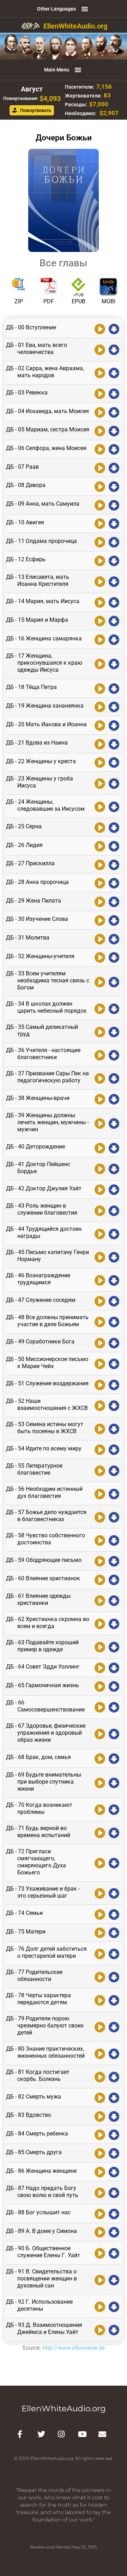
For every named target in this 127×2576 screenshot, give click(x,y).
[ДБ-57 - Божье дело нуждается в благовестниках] (100, 1517)
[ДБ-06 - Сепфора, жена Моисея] (100, 449)
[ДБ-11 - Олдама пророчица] (100, 542)
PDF (49, 301)
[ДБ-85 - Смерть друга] (100, 2153)
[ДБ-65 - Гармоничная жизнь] (100, 1686)
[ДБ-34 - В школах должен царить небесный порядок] (100, 1008)
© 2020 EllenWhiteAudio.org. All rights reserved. (64, 2458)
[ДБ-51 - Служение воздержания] (100, 1384)
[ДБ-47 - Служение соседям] (100, 1300)
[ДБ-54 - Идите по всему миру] (100, 1449)
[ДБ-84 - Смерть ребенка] (100, 2134)
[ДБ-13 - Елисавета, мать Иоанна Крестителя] (100, 581)
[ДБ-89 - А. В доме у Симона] (100, 2232)
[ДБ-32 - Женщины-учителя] (100, 957)
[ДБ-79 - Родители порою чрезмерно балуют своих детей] (100, 2026)
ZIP (19, 301)
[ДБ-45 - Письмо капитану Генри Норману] (100, 1257)
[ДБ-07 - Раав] (100, 467)
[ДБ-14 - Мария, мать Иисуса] (100, 602)
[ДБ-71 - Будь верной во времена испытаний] (100, 1832)
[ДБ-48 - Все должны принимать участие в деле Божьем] (100, 1322)
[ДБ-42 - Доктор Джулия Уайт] (100, 1189)
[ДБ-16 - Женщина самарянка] (100, 639)
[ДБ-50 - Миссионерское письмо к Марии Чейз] (100, 1363)
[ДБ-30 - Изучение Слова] (100, 920)
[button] (85, 9)
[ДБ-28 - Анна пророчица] (100, 883)
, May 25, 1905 (64, 2547)
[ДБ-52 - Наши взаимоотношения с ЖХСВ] (100, 1405)
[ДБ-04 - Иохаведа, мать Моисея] (100, 412)
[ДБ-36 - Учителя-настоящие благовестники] (100, 1055)
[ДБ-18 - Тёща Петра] (100, 688)
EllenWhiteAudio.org (75, 26)
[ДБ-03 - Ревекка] (100, 393)
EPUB (78, 301)
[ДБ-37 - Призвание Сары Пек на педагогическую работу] (100, 1078)
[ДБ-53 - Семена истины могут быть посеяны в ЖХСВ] (100, 1428)
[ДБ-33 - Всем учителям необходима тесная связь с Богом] (100, 981)
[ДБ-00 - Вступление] (100, 328)
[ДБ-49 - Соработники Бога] (100, 1342)
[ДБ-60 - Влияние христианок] (100, 1579)
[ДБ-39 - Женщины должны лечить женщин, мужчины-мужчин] (100, 1123)
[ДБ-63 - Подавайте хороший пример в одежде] (100, 1646)
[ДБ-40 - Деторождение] (100, 1147)
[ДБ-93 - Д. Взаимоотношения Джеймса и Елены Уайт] (100, 2329)
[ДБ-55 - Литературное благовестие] (100, 1470)
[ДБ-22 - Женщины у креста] (100, 762)
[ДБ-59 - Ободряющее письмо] (100, 1561)
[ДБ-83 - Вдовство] (100, 2116)
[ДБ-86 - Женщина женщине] (100, 2171)
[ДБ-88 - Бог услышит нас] (100, 2213)
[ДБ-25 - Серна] (100, 827)
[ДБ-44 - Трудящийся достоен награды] (100, 1233)
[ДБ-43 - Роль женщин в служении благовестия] (100, 1210)
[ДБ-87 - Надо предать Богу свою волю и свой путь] (100, 2192)
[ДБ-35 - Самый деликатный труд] (100, 1031)
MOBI (108, 301)
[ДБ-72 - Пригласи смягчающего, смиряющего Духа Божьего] (100, 1862)
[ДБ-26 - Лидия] (100, 846)
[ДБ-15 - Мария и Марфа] (100, 620)
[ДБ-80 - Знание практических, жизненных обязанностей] (100, 2053)
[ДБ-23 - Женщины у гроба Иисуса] (100, 783)
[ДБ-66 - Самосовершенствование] (100, 1707)
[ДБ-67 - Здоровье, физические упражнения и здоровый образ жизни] (100, 1734)
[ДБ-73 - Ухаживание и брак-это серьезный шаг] (100, 1893)
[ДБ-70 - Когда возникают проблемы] (100, 1809)
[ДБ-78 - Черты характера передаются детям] (100, 2000)
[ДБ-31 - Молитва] (100, 938)
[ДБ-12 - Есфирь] (100, 560)
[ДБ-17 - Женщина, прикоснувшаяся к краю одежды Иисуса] (100, 664)
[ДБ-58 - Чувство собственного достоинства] (100, 1540)
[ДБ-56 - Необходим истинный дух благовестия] (100, 1493)
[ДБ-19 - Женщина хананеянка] (100, 707)
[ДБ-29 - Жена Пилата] (100, 901)
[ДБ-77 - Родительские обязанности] (100, 1976)
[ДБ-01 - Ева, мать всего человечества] (100, 349)
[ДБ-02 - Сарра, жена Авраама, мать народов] (100, 372)
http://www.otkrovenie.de (74, 2348)
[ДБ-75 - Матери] (100, 1932)
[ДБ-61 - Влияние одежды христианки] (100, 1600)
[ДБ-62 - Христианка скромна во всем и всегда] (100, 1623)
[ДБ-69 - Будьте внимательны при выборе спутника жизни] (100, 1782)
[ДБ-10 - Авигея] (100, 523)
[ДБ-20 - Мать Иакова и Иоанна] (100, 725)
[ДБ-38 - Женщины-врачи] (100, 1099)
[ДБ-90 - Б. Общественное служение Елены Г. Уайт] (100, 2253)
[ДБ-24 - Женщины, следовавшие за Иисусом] (100, 806)
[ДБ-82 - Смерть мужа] (100, 2097)
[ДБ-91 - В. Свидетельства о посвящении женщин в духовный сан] (100, 2279)
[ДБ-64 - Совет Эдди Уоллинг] (100, 1667)
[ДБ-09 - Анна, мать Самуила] (100, 505)
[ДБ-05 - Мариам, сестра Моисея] (100, 430)
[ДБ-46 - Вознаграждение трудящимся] (100, 1280)
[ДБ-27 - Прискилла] (100, 864)
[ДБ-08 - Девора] (100, 486)
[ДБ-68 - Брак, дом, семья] (100, 1758)
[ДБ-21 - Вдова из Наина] (100, 743)
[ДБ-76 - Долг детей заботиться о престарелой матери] (100, 1953)
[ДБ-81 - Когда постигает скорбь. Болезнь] (100, 2076)
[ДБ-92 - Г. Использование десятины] (100, 2306)
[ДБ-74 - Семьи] (100, 1914)
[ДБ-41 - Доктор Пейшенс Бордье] (100, 1168)
